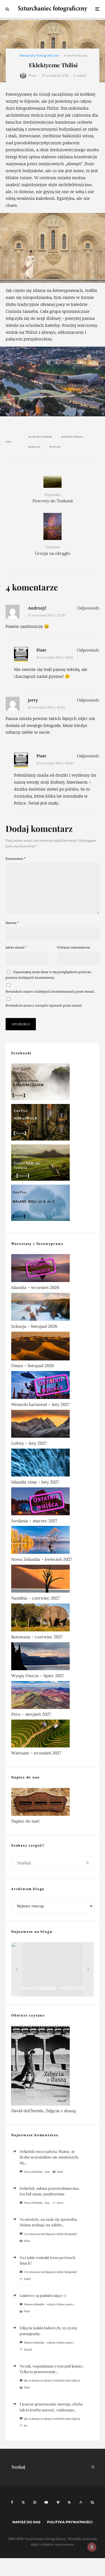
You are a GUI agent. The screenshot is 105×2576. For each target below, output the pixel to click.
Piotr (33, 75)
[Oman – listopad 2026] (53, 1347)
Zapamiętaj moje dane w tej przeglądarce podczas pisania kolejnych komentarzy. (48, 975)
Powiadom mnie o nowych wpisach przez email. (44, 1005)
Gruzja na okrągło (53, 550)
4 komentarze (76, 55)
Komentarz (16, 859)
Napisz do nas (26, 2522)
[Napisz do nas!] (53, 1803)
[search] (88, 1863)
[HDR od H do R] (53, 1123)
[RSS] (69, 2502)
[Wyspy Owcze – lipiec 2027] (53, 1657)
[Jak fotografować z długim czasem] (53, 1083)
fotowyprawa (73, 437)
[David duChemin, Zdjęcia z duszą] (53, 2067)
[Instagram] (35, 2502)
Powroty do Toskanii (53, 498)
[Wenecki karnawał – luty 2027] (53, 1386)
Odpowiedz (88, 608)
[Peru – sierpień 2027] (53, 1696)
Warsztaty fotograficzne (39, 55)
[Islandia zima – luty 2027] (53, 1464)
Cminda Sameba (41, 437)
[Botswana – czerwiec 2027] (53, 1619)
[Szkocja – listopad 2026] (53, 1308)
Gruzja (35, 447)
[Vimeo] (58, 2502)
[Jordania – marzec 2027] (53, 1502)
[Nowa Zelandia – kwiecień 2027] (53, 1541)
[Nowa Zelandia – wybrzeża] (53, 1969)
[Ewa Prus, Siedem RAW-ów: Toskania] (53, 1164)
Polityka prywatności (70, 2522)
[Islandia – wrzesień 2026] (53, 1269)
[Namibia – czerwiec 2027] (53, 1580)
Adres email (16, 947)
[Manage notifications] (92, 2547)
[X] (23, 2502)
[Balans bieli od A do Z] (53, 1204)
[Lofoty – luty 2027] (53, 1425)
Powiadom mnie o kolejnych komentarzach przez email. (50, 991)
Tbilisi (56, 447)
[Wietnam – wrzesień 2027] (53, 1735)
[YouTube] (46, 2502)
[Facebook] (12, 2502)
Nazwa (12, 923)
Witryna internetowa (73, 947)
